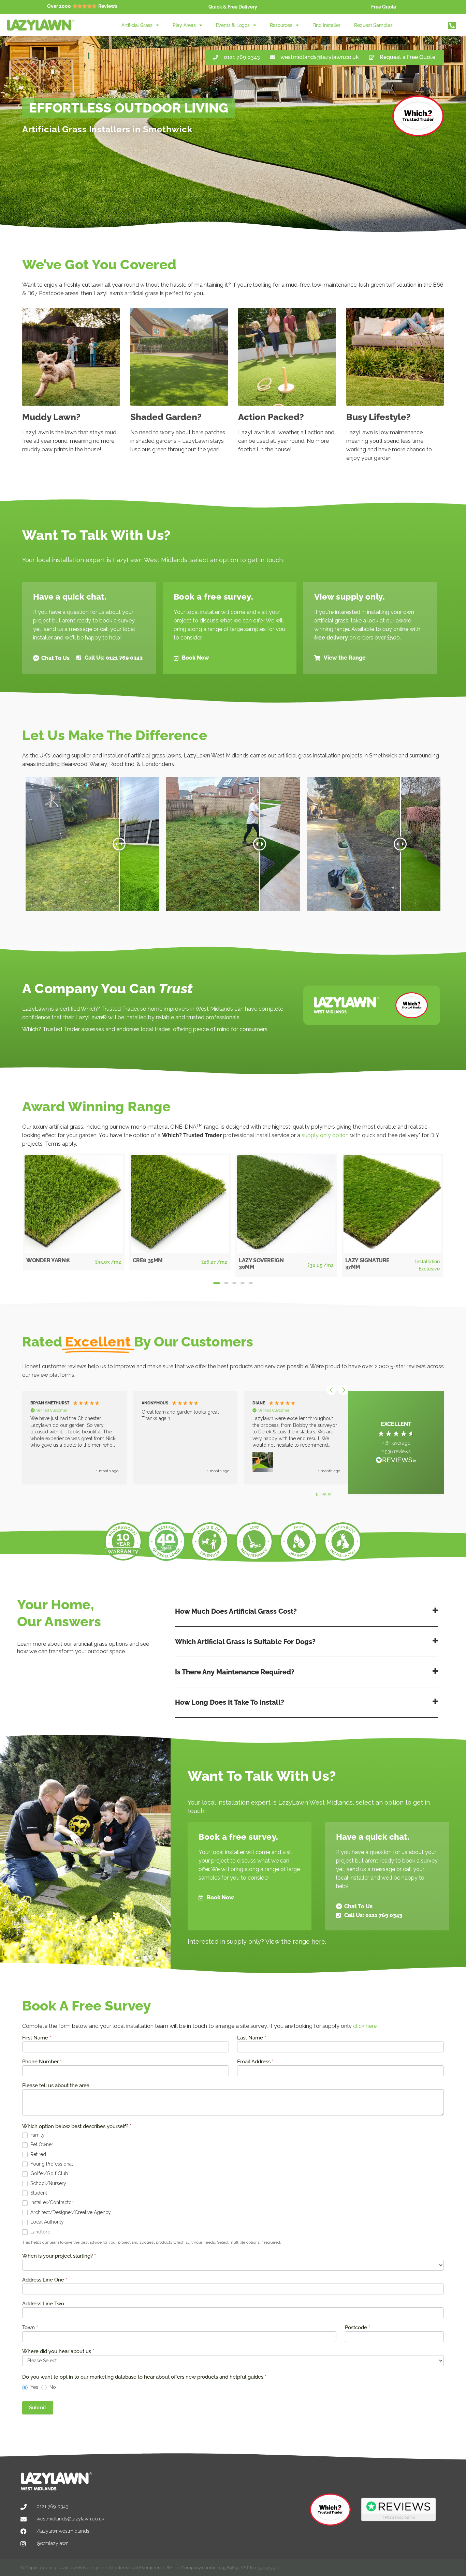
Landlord (40, 2232)
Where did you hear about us (58, 2352)
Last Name (252, 2038)
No (52, 2387)
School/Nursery (48, 2183)
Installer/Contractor (51, 2202)
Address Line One (45, 2280)
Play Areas (184, 25)
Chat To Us (55, 658)
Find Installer (326, 25)
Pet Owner (41, 2144)
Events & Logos (233, 25)
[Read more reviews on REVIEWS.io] (396, 1461)
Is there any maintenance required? (235, 1672)
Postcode (358, 2328)
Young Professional (51, 2164)
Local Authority (46, 2222)
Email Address (255, 2062)
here (318, 1941)
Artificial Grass (137, 25)
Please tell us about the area (56, 2086)
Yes (34, 2387)
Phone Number (42, 2062)
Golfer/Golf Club (49, 2173)
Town (30, 2328)
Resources (281, 25)
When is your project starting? (59, 2256)
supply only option (325, 1135)
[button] (217, 1283)
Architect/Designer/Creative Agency (70, 2212)
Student (38, 2193)
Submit (38, 2408)
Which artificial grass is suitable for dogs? (245, 1642)
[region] (184, 1437)
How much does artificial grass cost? (236, 1611)
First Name (37, 2038)
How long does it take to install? (230, 1702)
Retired (38, 2154)
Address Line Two (43, 2304)
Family (37, 2135)
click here (365, 2026)
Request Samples (373, 25)
